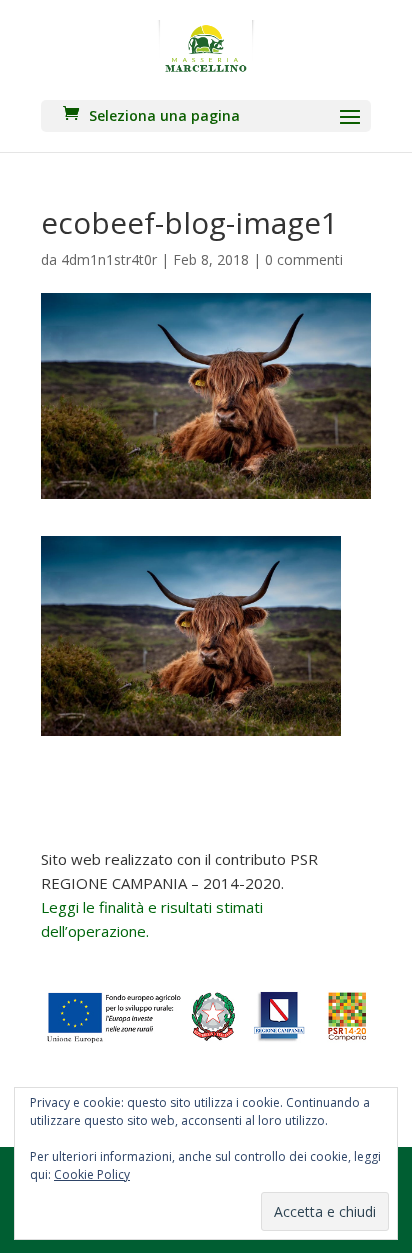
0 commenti (304, 259)
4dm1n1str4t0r (109, 259)
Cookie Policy (92, 1174)
